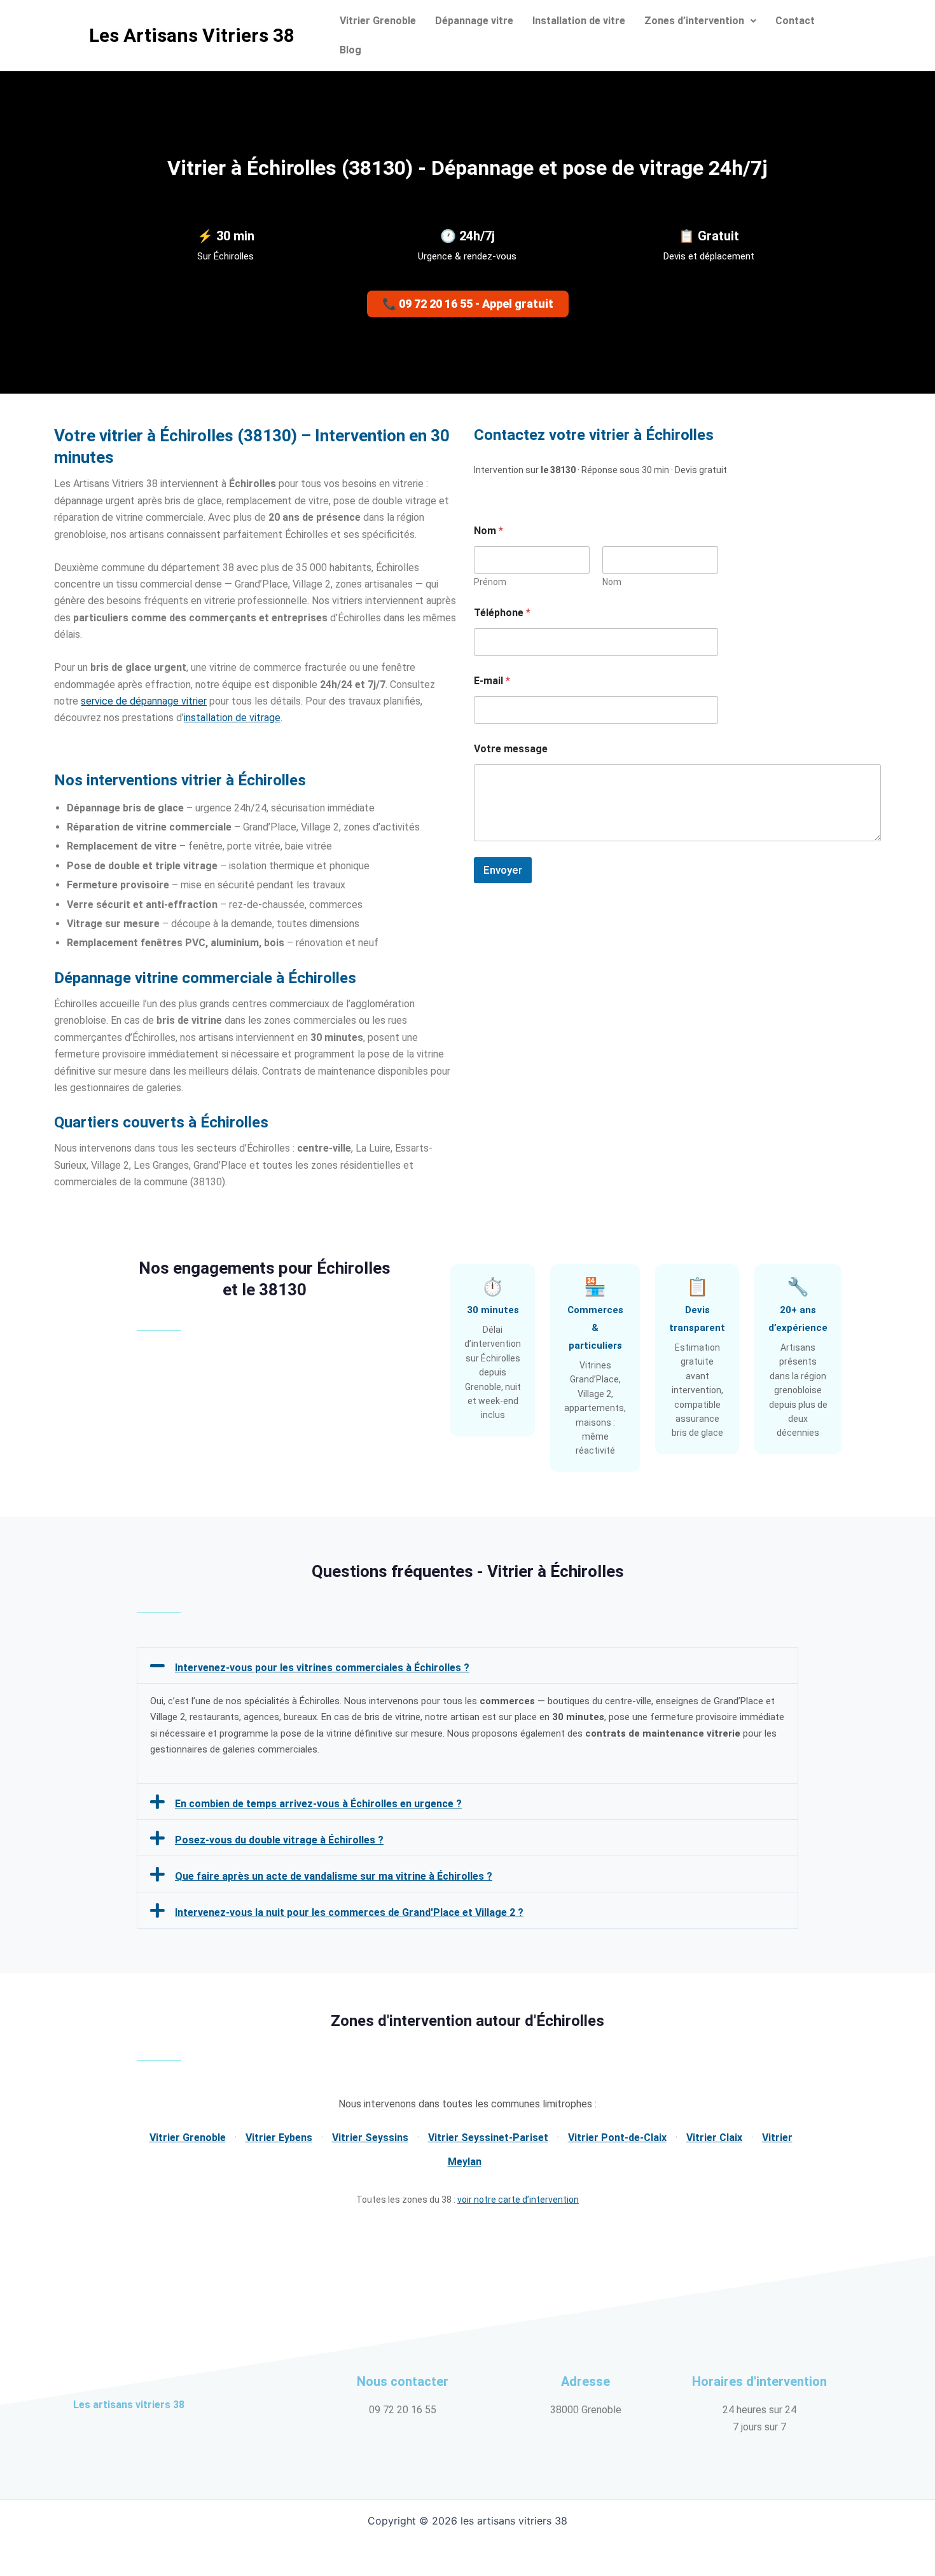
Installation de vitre (579, 21)
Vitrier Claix (714, 2138)
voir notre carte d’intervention (518, 2200)
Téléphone (502, 613)
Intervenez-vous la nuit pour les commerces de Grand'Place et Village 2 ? (349, 1912)
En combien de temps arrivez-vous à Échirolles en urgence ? (318, 1804)
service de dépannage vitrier (144, 701)
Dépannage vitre (474, 21)
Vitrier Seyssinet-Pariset (488, 2138)
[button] (700, 21)
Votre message (511, 749)
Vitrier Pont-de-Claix (617, 2138)
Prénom (490, 582)
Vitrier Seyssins (370, 2138)
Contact (795, 21)
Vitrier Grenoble (378, 21)
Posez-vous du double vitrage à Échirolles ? (279, 1840)
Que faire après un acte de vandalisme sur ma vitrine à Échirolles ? (334, 1876)
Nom (612, 582)
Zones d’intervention (694, 21)
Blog (350, 50)
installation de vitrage (232, 718)
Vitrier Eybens (279, 2138)
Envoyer (503, 870)
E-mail (492, 681)
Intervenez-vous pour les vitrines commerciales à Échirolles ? (322, 1668)
